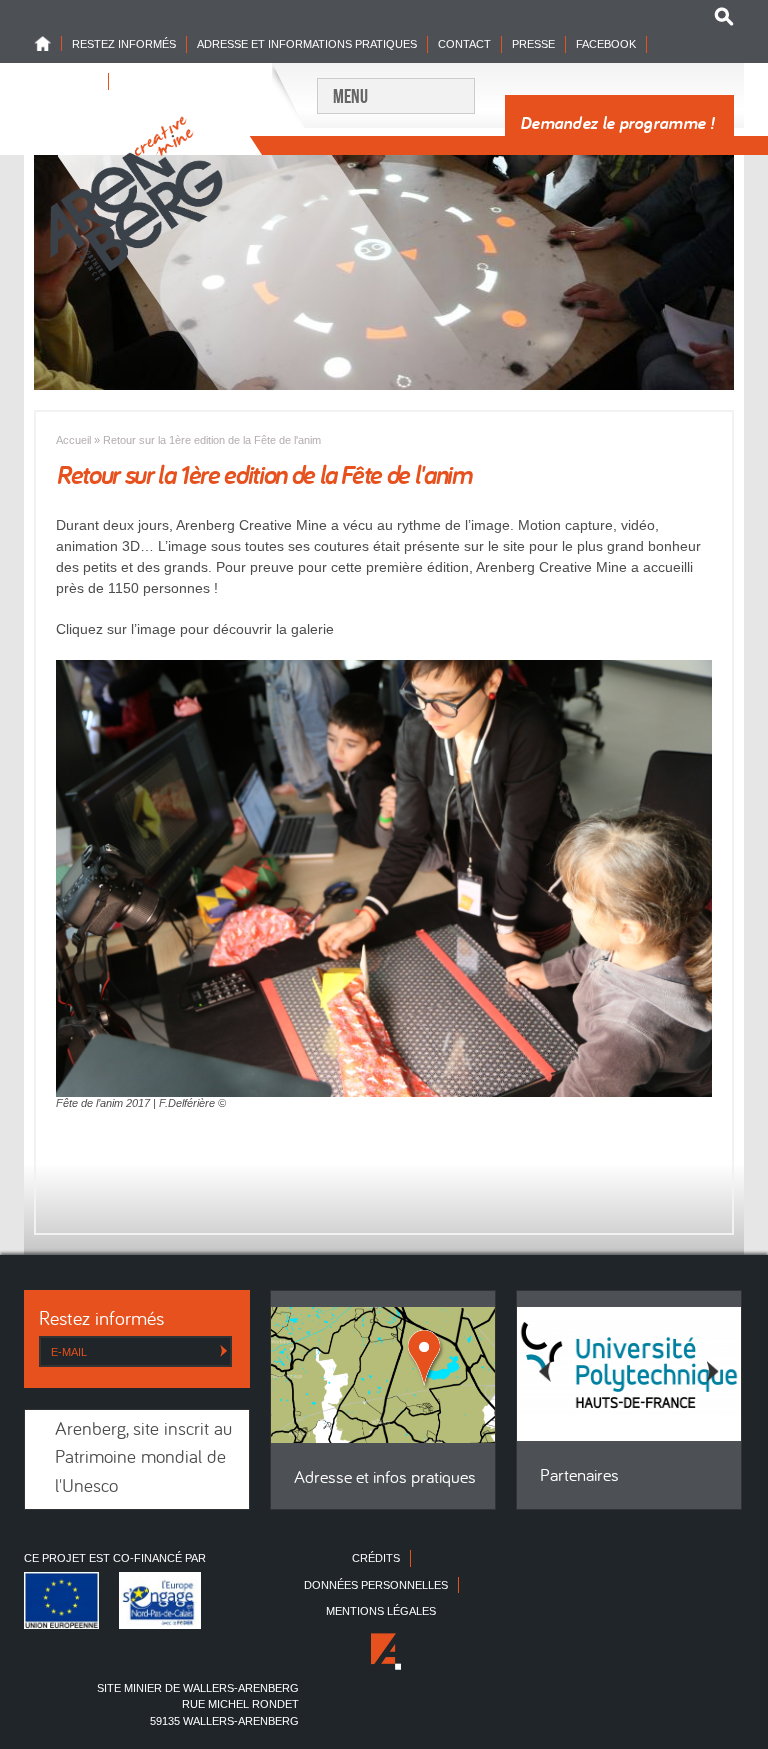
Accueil (73, 440)
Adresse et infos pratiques (385, 1478)
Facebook (606, 44)
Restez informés (124, 44)
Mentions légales (381, 1611)
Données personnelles (376, 1585)
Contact (464, 44)
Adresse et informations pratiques (307, 44)
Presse (533, 44)
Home (48, 43)
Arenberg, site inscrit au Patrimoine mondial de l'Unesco (143, 1459)
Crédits (376, 1558)
